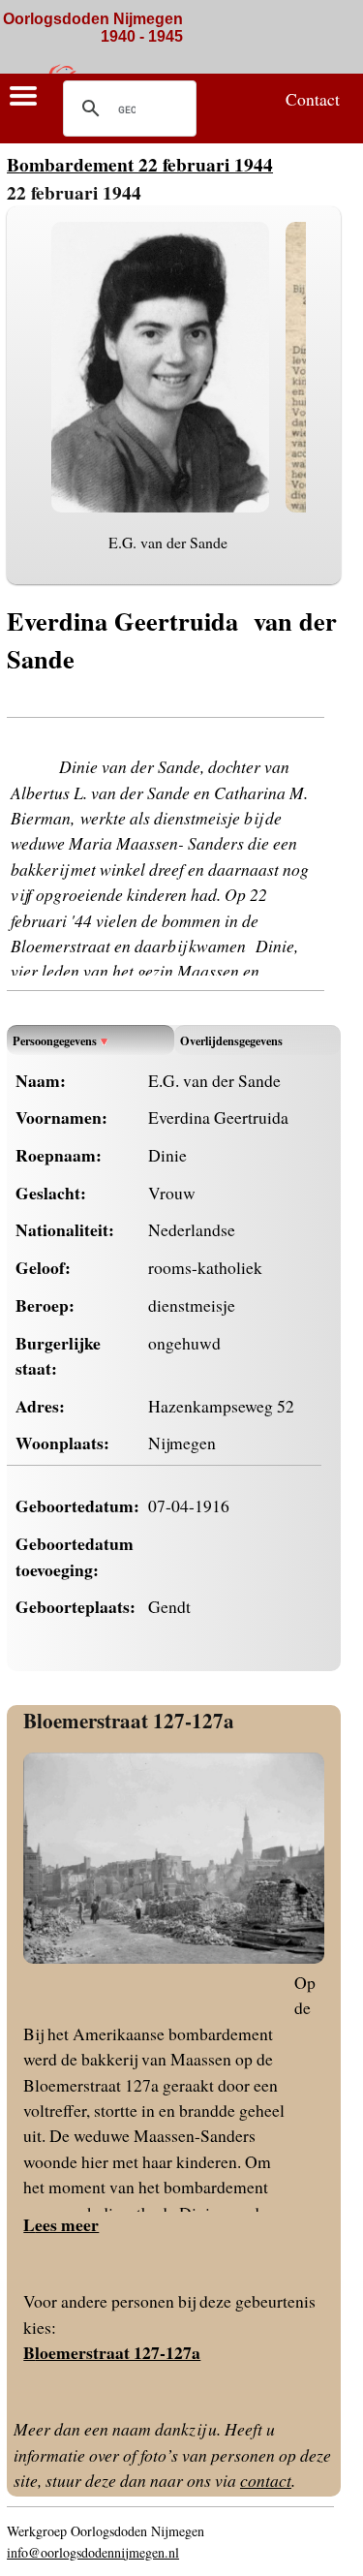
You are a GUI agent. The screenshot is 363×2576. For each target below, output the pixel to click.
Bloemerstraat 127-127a (129, 1720)
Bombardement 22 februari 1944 (140, 164)
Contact (313, 99)
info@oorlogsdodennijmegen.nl (93, 2552)
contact (266, 2480)
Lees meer (61, 2224)
